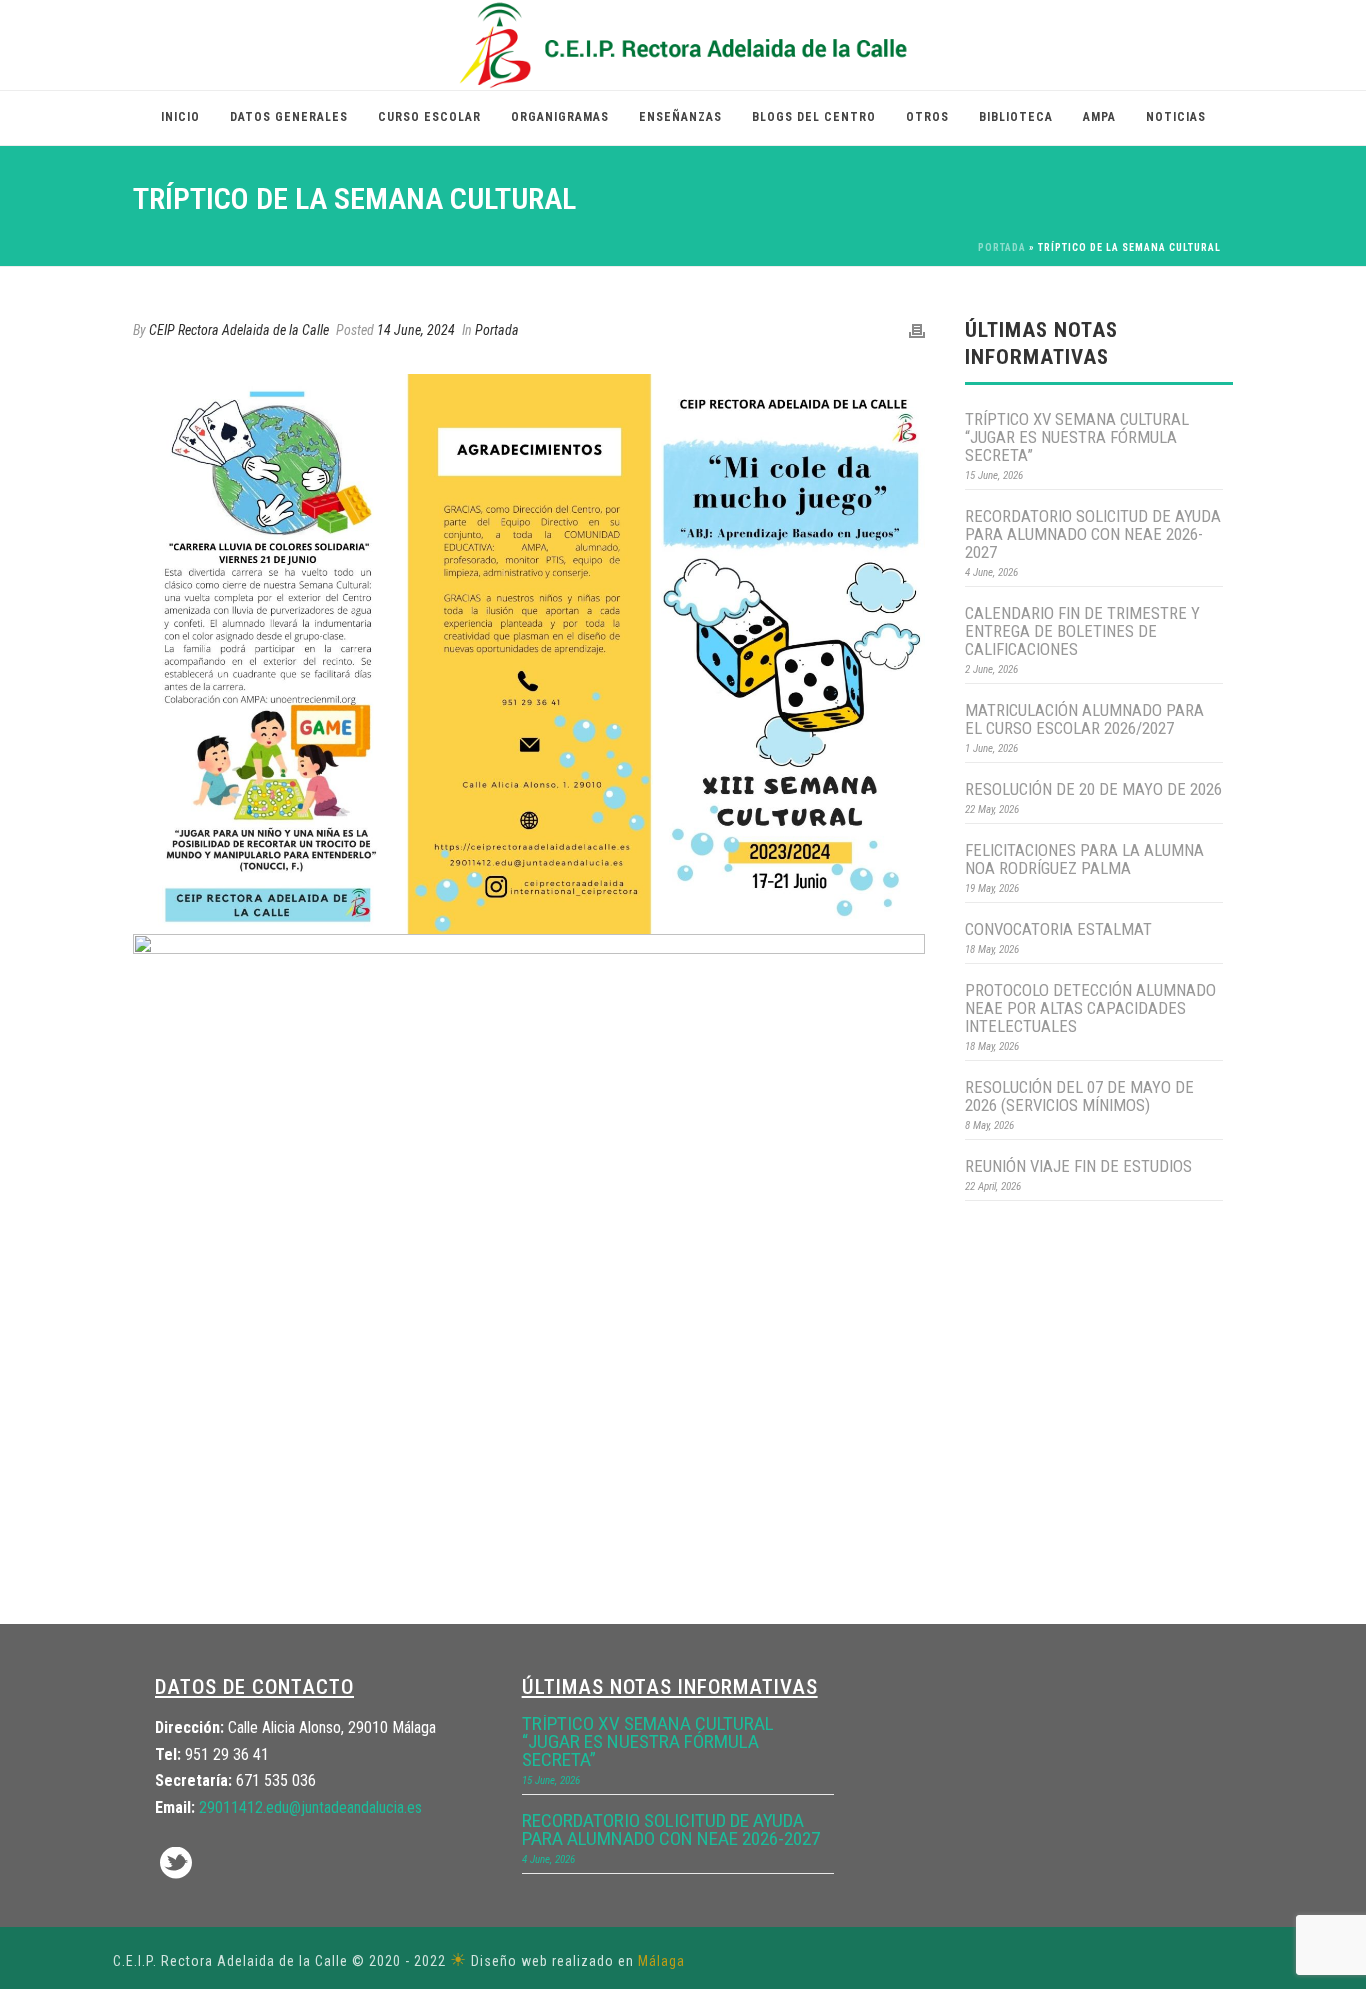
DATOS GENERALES (289, 117)
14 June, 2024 (416, 330)
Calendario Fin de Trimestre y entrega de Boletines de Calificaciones (1082, 631)
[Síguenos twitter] (176, 1864)
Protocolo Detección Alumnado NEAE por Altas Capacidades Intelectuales (1090, 1008)
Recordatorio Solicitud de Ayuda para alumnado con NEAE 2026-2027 (1093, 534)
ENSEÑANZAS (680, 117)
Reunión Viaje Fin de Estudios (1078, 1166)
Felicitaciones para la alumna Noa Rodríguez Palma (1084, 859)
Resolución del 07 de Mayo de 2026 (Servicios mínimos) (1079, 1096)
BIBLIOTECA (1016, 117)
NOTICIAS (1176, 117)
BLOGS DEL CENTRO (814, 117)
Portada (1002, 247)
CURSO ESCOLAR (429, 117)
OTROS (927, 117)
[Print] (917, 330)
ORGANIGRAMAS (560, 117)
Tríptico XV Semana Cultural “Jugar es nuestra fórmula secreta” (1077, 437)
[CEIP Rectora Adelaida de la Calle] (683, 45)
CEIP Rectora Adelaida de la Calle (239, 330)
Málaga (661, 1961)
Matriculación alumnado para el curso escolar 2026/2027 (1084, 719)
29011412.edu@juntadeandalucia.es (310, 1807)
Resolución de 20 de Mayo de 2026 (1093, 789)
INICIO (180, 117)
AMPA (1099, 117)
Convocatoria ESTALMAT (1058, 929)
